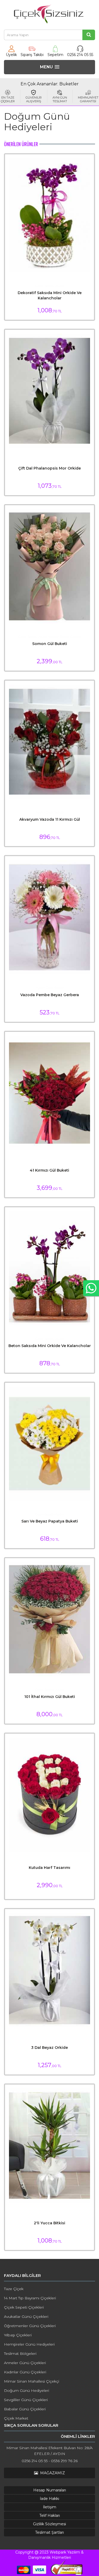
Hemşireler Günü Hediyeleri (29, 2344)
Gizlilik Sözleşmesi (49, 2524)
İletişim (50, 2507)
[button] (50, 67)
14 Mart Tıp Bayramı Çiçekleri (30, 2298)
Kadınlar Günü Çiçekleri (25, 2372)
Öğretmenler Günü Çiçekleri (30, 2326)
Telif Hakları (50, 2515)
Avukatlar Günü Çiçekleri (26, 2317)
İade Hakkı (49, 2499)
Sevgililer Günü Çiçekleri (26, 2400)
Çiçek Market (16, 2418)
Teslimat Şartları (49, 2532)
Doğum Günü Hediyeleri (27, 2391)
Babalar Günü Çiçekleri (25, 2409)
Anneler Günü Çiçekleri (25, 2363)
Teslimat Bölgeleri (20, 2354)
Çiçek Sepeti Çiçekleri (24, 2307)
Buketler (69, 84)
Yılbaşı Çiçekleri (18, 2335)
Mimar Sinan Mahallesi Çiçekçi (32, 2381)
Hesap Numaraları (50, 2490)
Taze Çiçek (14, 2289)
